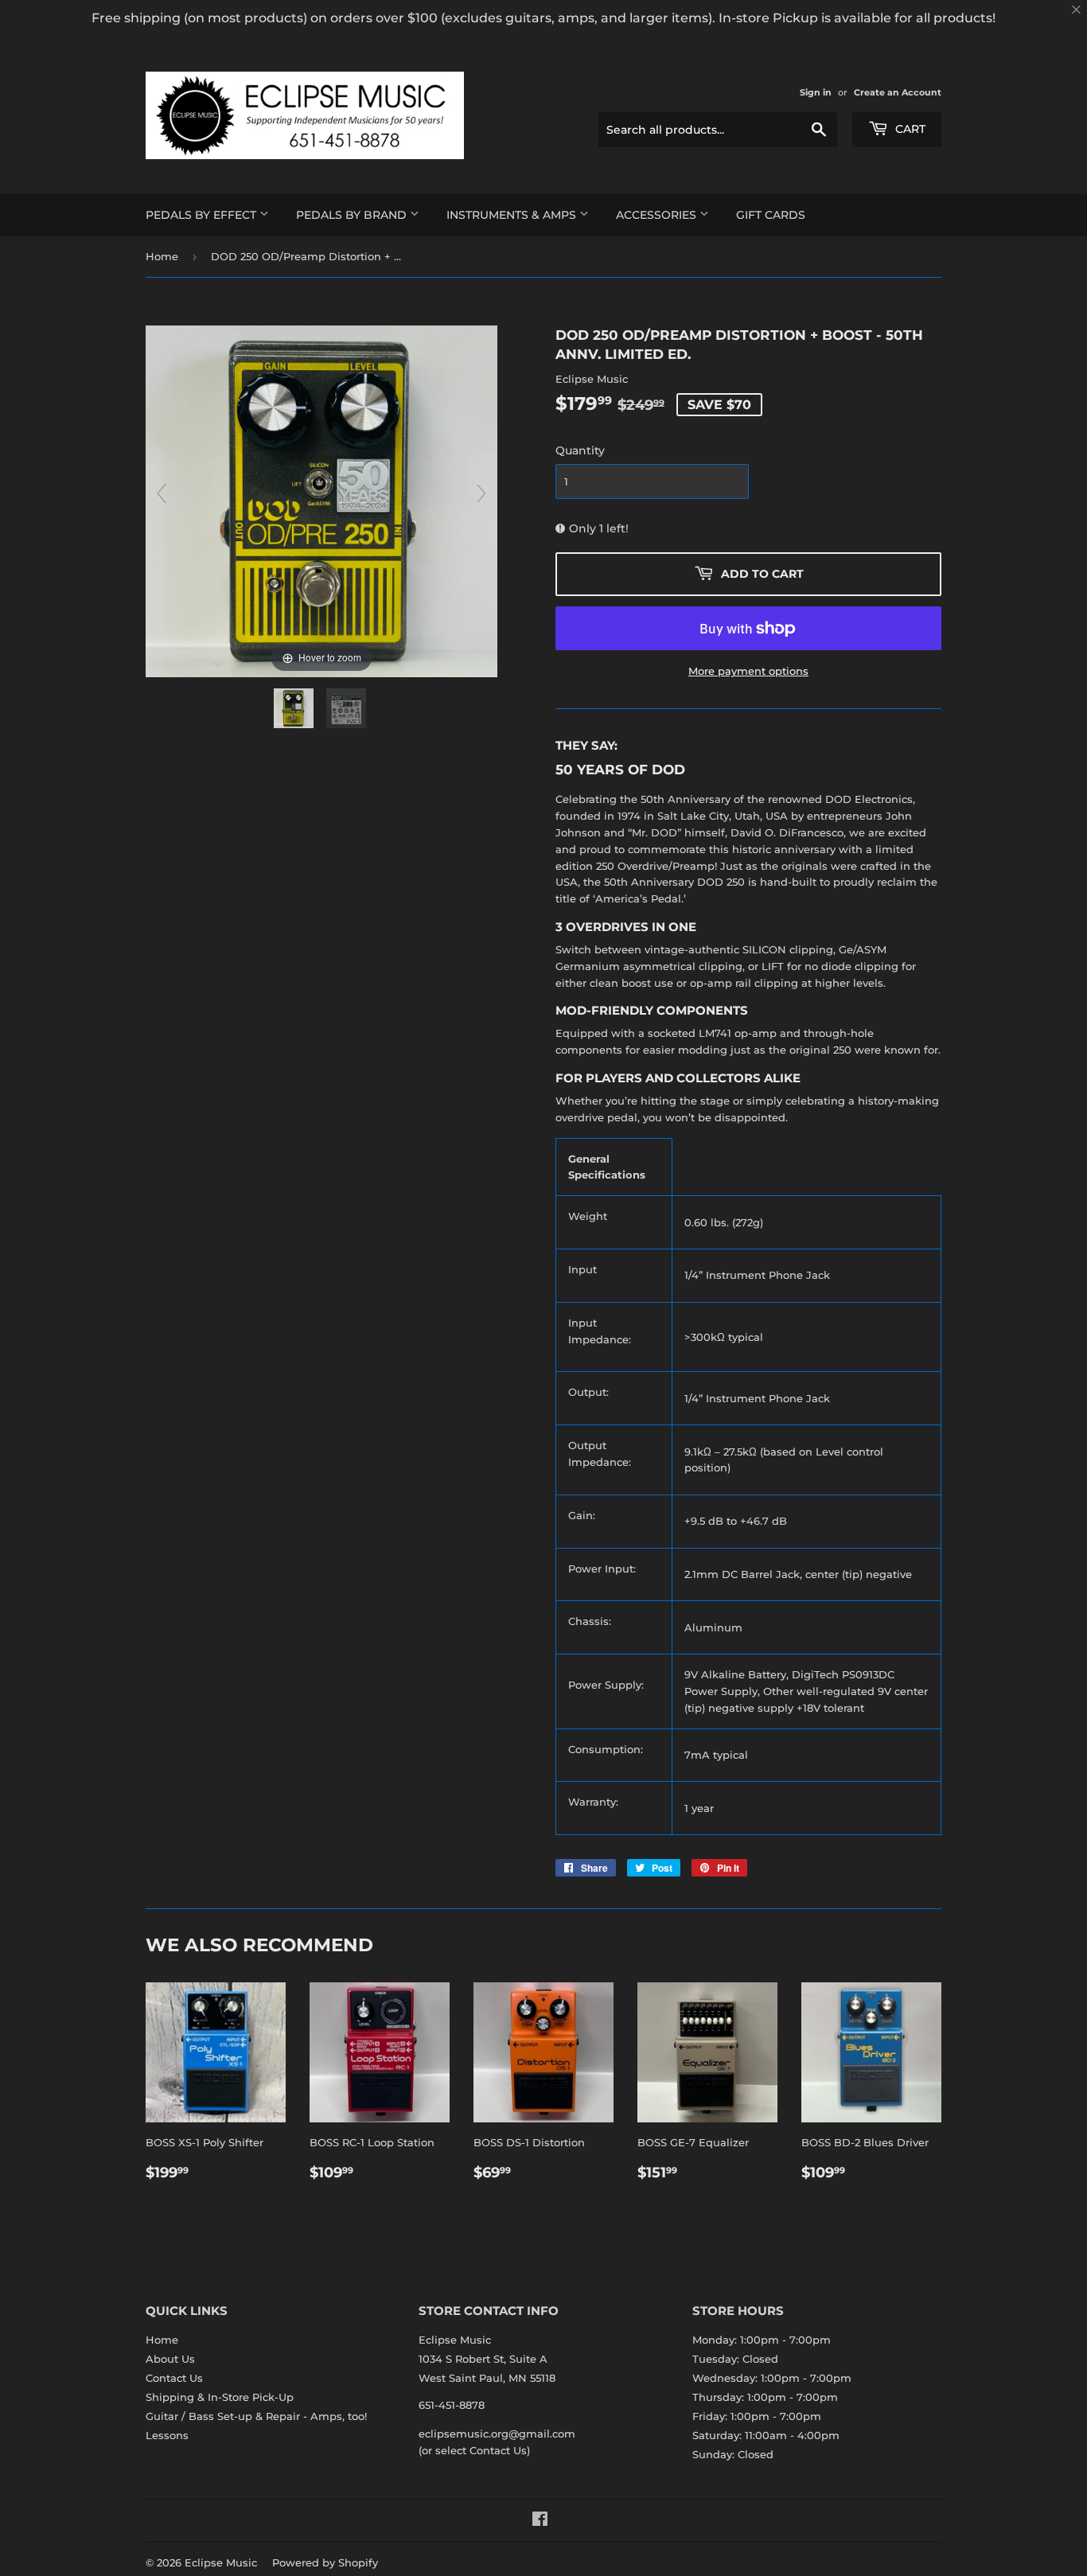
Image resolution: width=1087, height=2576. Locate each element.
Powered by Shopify (325, 2562)
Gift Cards (771, 215)
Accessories (658, 215)
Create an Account (898, 92)
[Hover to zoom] (321, 500)
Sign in (816, 92)
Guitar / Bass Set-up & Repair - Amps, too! (256, 2416)
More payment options (748, 671)
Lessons (167, 2435)
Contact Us (174, 2378)
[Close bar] (1077, 10)
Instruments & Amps (513, 215)
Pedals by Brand (353, 215)
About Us (170, 2359)
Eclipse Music (221, 2562)
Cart (909, 129)
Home (162, 256)
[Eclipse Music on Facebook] (540, 2521)
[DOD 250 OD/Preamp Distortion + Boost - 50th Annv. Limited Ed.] (295, 708)
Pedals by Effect (203, 215)
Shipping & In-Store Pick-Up (220, 2397)
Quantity (580, 450)
